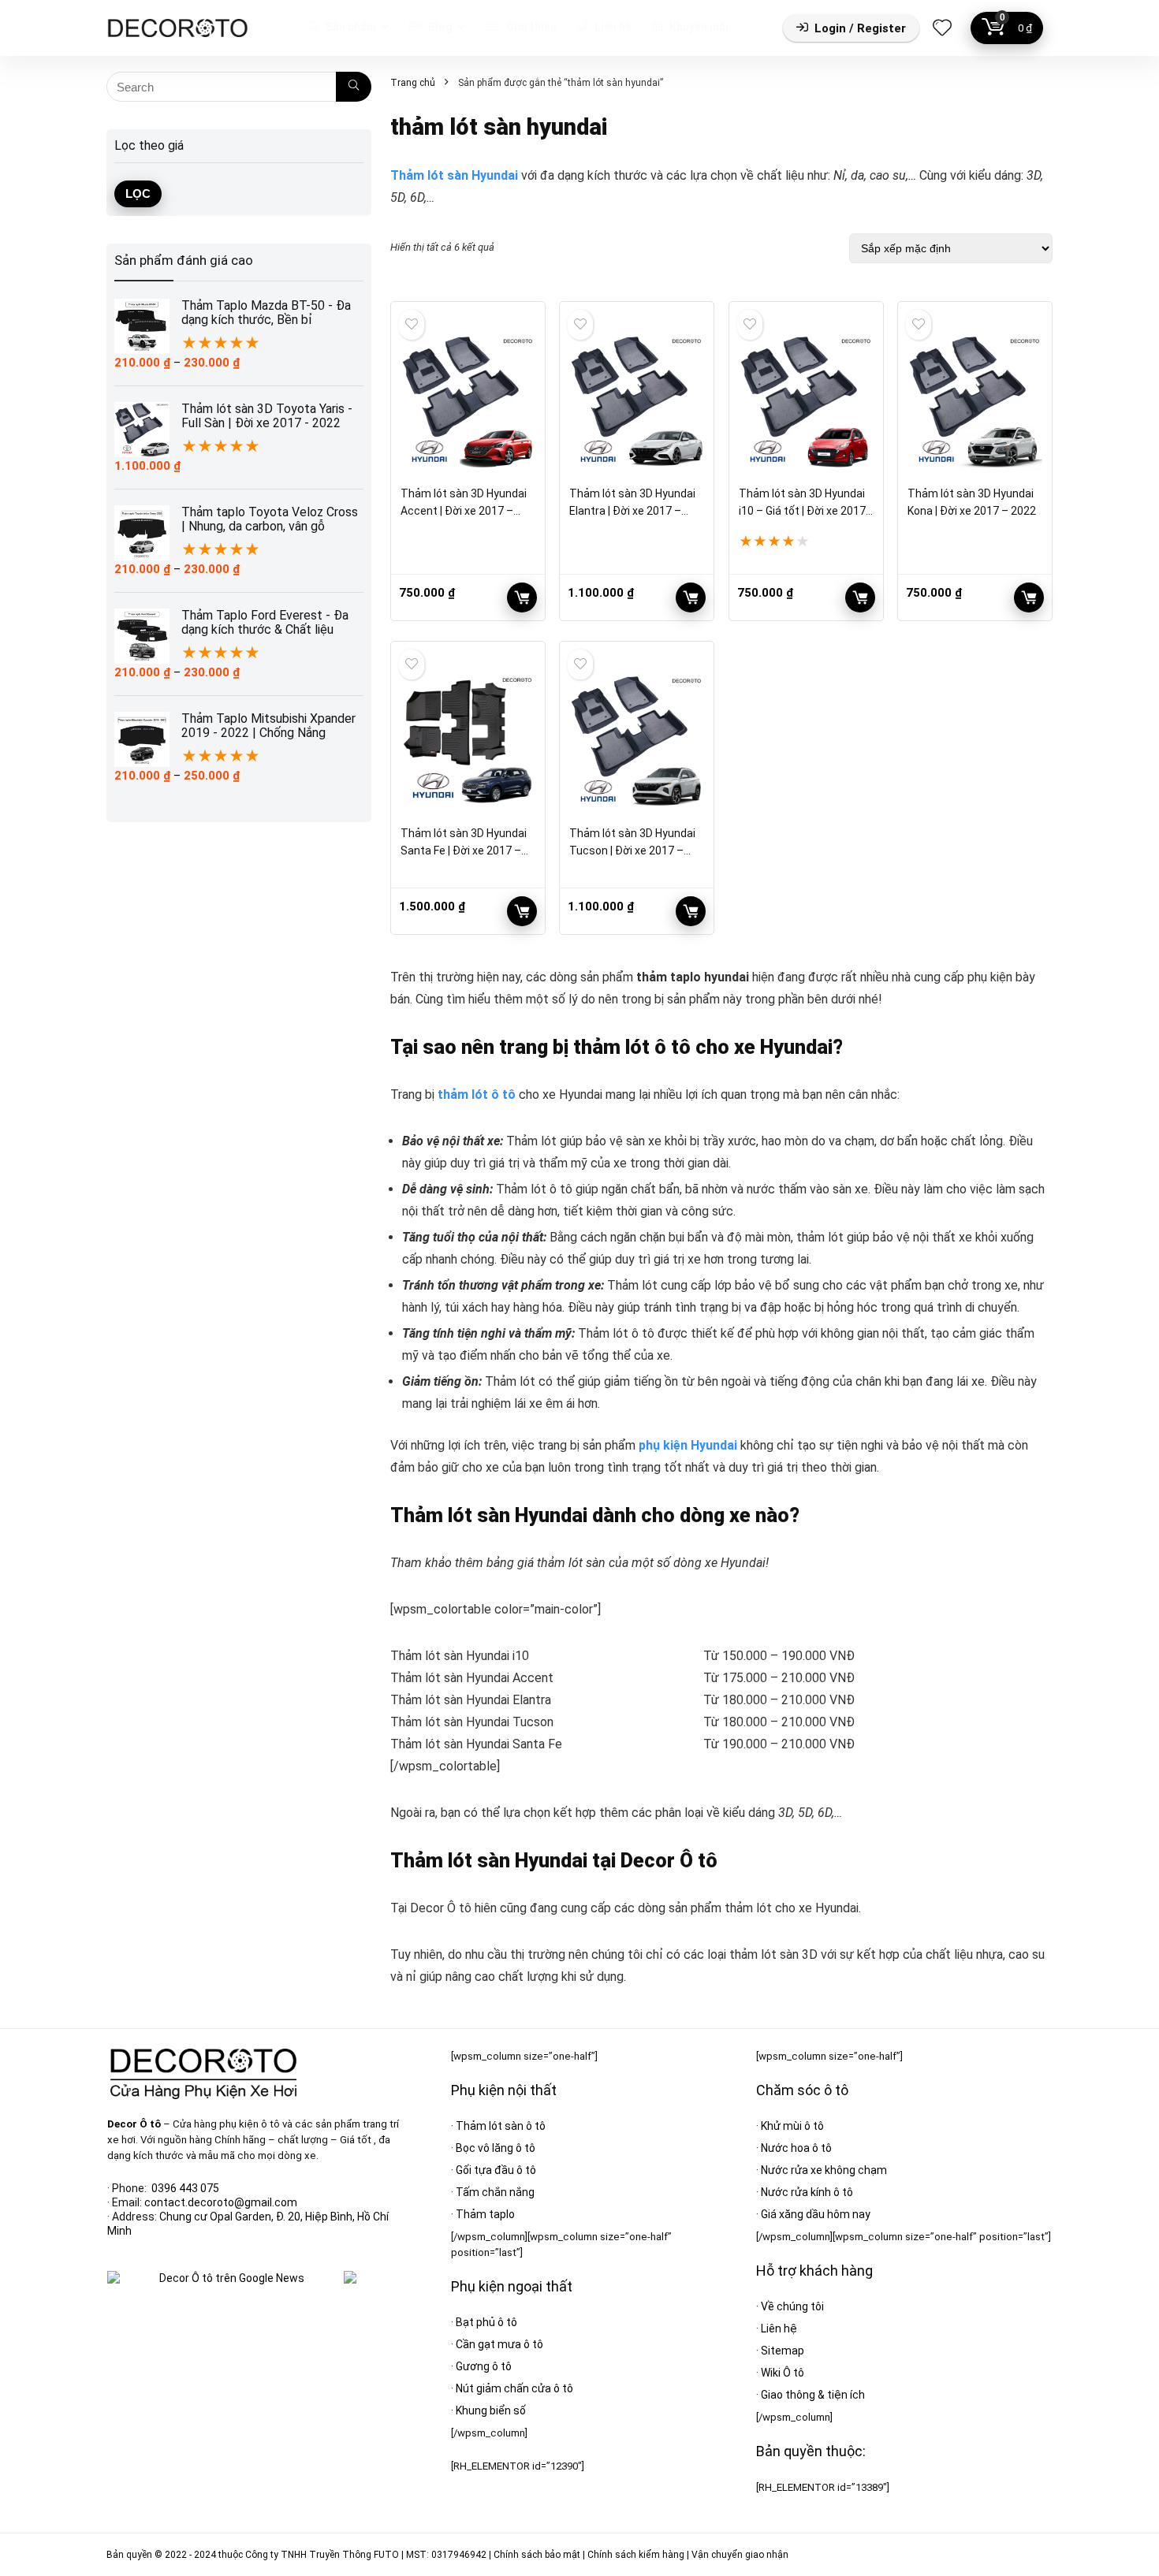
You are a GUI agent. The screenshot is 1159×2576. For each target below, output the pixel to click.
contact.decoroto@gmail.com (221, 2202)
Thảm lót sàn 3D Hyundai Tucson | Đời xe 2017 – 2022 (632, 851)
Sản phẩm (350, 27)
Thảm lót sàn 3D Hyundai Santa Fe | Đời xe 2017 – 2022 (464, 851)
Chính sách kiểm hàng (636, 2555)
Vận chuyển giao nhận (740, 2555)
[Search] (354, 87)
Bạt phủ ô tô (486, 2322)
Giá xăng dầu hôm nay (816, 2214)
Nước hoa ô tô (796, 2148)
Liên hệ (612, 27)
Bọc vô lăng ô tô (496, 2148)
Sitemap (783, 2351)
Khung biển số (491, 2410)
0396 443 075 (185, 2188)
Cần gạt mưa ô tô (499, 2344)
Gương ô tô (484, 2366)
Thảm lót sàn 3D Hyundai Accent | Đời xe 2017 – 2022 (464, 511)
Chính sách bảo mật (537, 2555)
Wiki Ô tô (783, 2373)
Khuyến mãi (698, 27)
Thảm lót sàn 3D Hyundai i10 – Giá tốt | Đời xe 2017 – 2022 (802, 511)
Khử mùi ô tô (792, 2126)
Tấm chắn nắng (495, 2192)
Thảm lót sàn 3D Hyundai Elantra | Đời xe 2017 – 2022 (632, 511)
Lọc (138, 194)
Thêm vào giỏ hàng (522, 597)
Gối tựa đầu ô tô (496, 2170)
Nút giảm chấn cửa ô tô (514, 2388)
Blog (439, 27)
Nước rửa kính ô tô (807, 2192)
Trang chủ (413, 83)
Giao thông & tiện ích (813, 2395)
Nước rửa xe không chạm (824, 2170)
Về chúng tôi (792, 2306)
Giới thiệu (530, 27)
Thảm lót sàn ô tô (501, 2126)
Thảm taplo (485, 2214)
